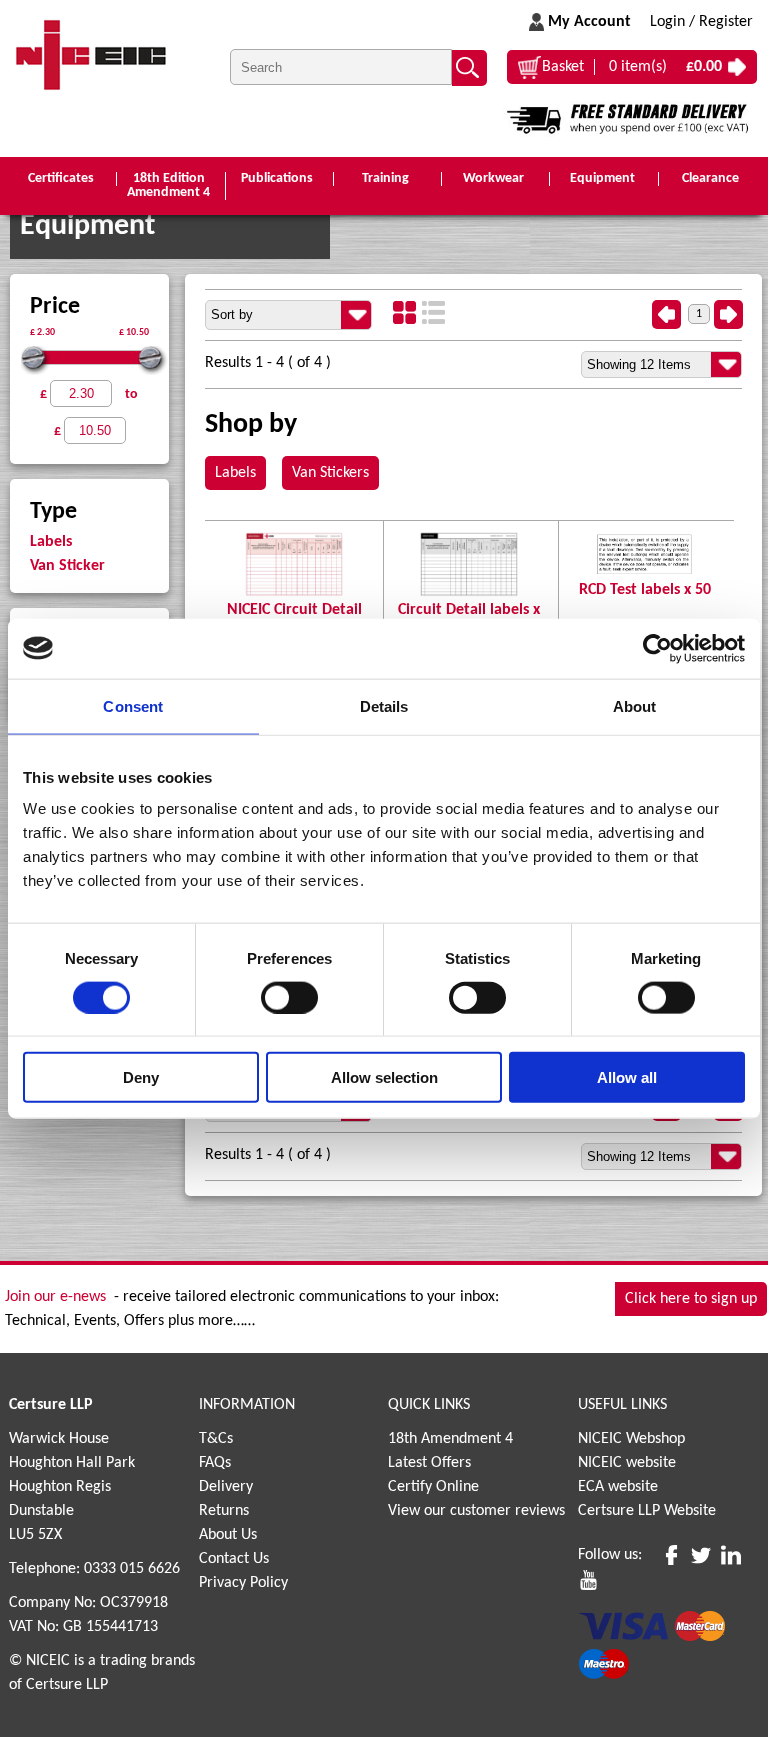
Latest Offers (429, 1463)
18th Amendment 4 (450, 1439)
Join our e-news (55, 1297)
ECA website (618, 1487)
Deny (141, 1077)
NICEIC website (627, 1463)
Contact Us (234, 1559)
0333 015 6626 (132, 1569)
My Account (589, 22)
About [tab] (635, 705)
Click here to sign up (691, 1299)
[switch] (289, 997)
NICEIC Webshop (631, 1439)
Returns (224, 1511)
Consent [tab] (133, 705)
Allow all (627, 1077)
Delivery (226, 1487)
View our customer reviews (476, 1511)
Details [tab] (384, 705)
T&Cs (216, 1439)
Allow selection (384, 1077)
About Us (228, 1535)
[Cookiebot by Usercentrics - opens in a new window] (657, 648)
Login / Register (701, 22)
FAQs (215, 1463)
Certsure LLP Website (647, 1511)
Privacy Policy (243, 1583)
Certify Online (433, 1487)
